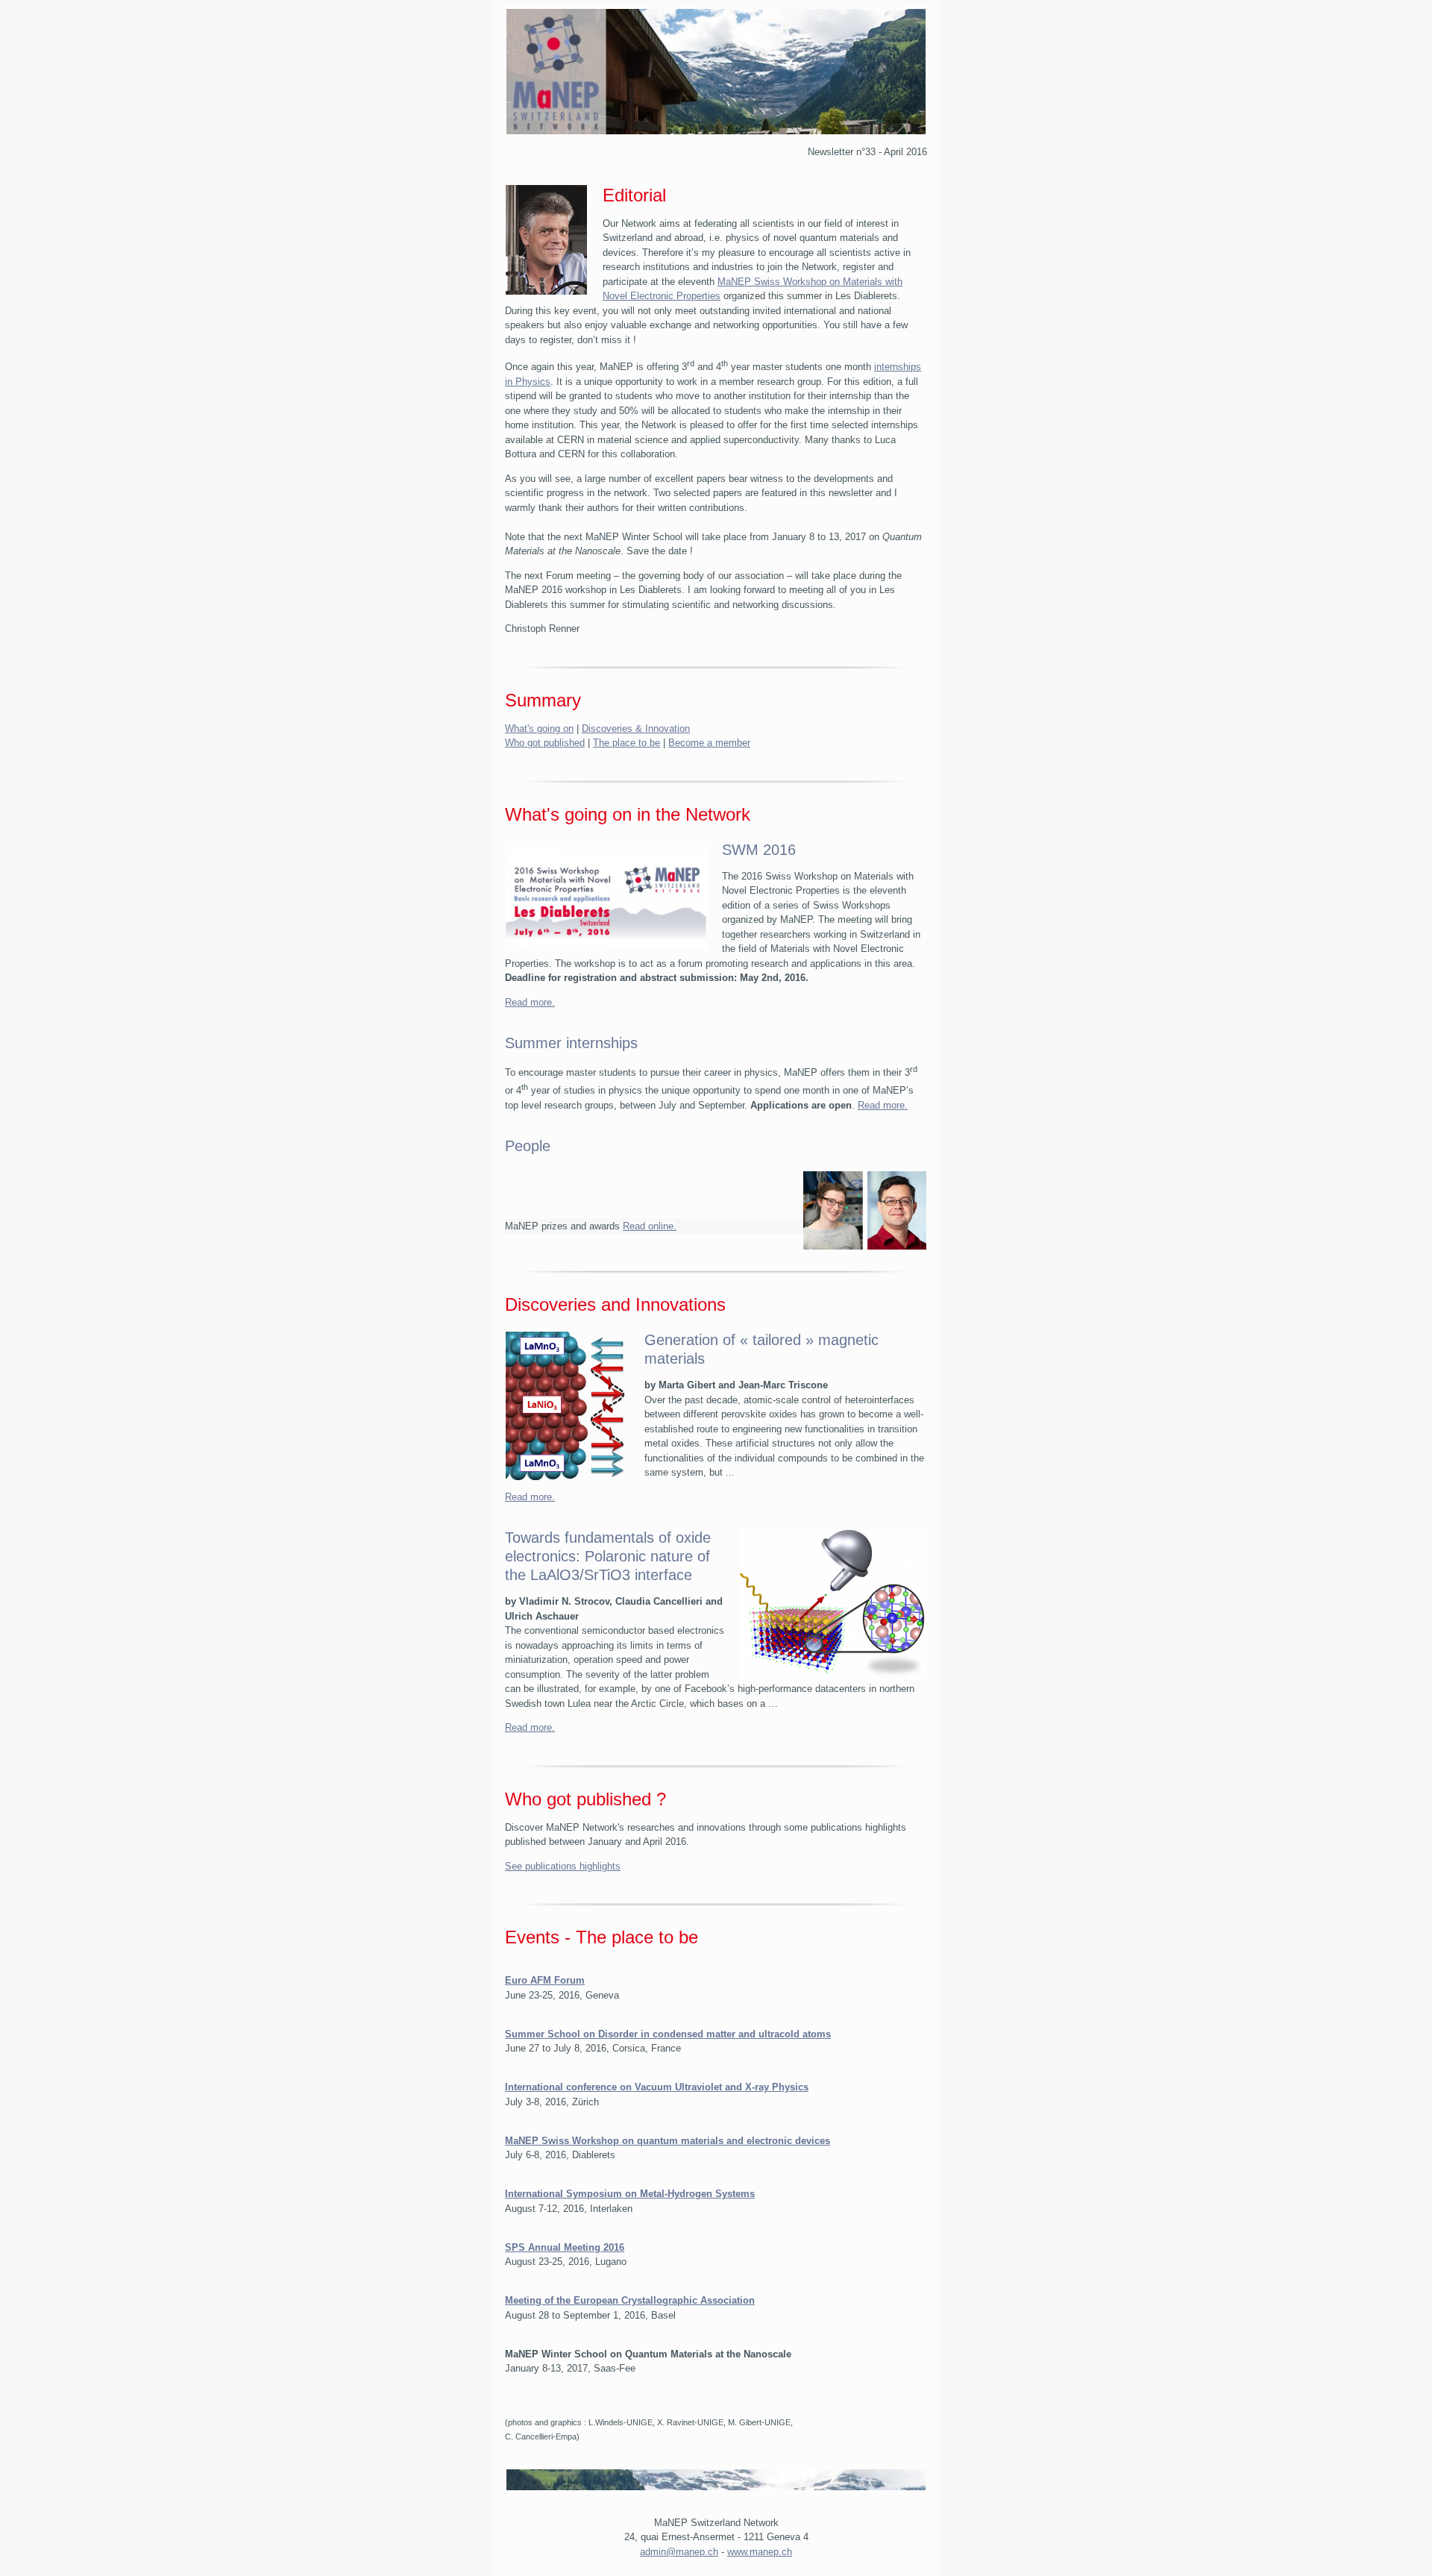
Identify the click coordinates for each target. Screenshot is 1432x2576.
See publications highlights (563, 1866)
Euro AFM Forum (545, 1980)
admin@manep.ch (679, 2552)
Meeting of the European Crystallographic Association (630, 2300)
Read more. (530, 1002)
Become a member (709, 743)
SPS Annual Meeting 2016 (565, 2247)
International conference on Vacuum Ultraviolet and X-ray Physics (657, 2087)
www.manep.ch (760, 2552)
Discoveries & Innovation (636, 728)
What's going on (539, 728)
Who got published (545, 743)
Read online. (650, 1226)
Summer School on (552, 2034)
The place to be (626, 743)
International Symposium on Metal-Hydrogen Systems (630, 2194)
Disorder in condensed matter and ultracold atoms (715, 2034)
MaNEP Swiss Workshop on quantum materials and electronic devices (668, 2141)
